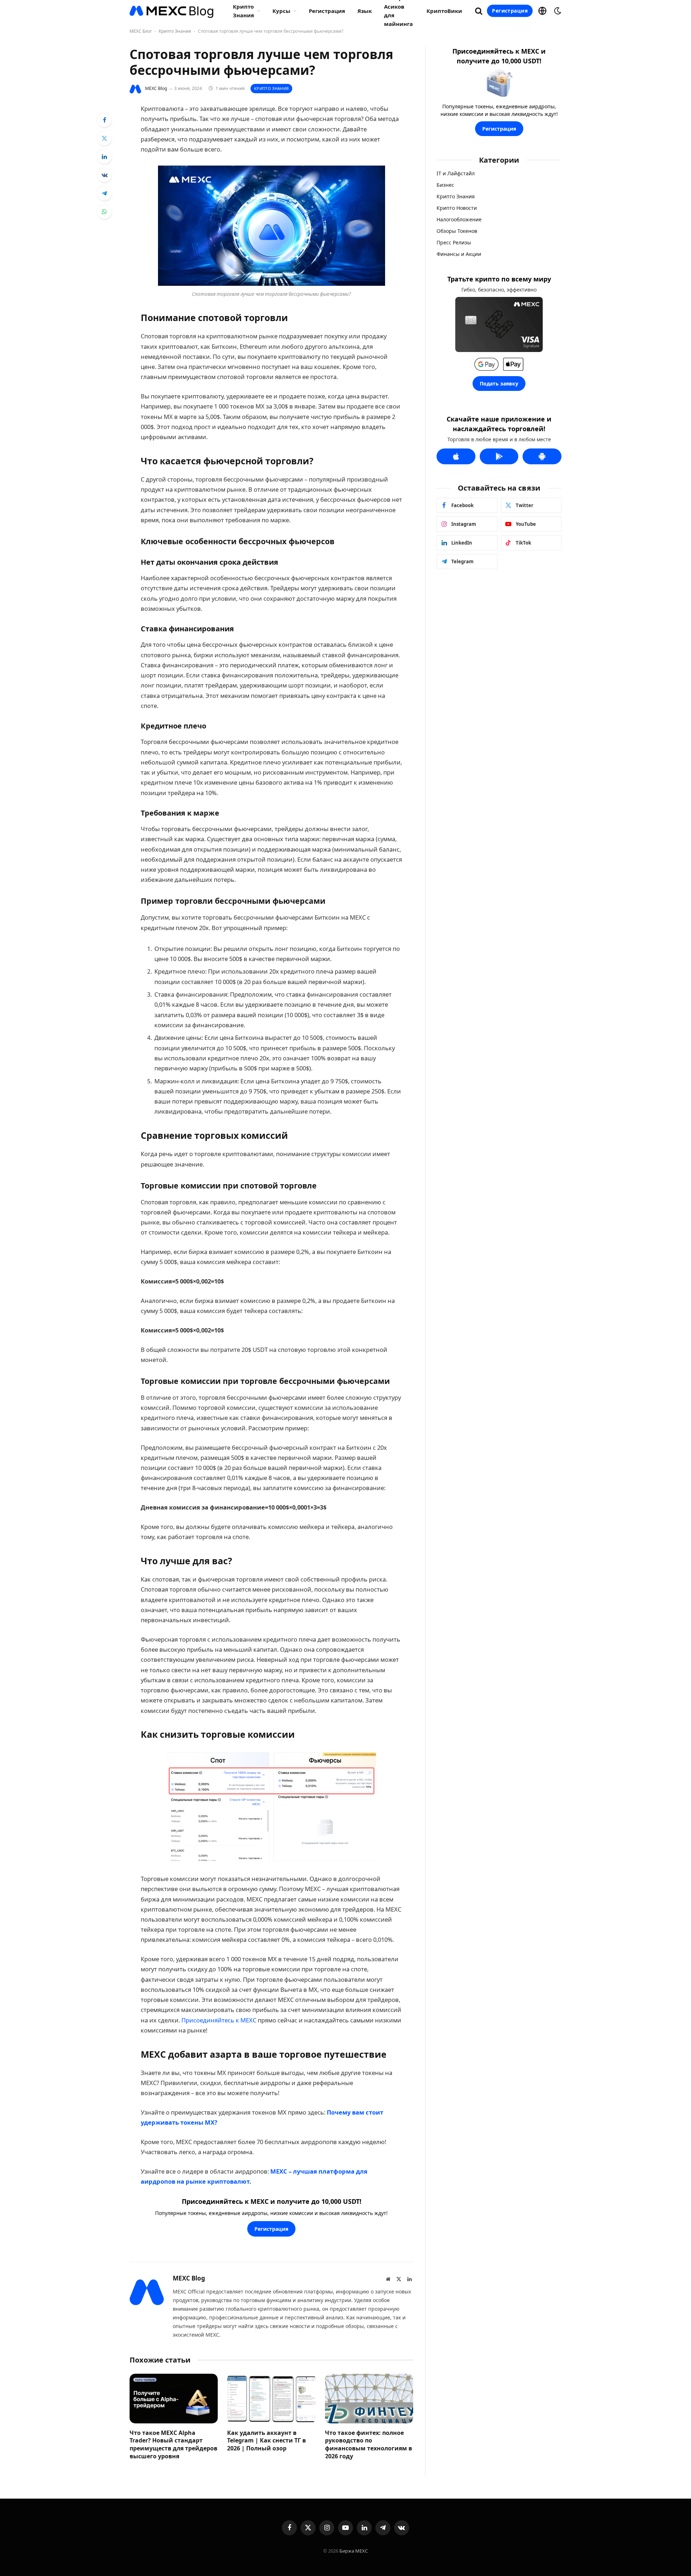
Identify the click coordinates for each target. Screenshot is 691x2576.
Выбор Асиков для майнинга (398, 11)
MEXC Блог (141, 31)
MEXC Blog (156, 88)
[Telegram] (104, 193)
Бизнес (445, 185)
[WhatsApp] (104, 212)
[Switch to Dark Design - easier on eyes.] (557, 11)
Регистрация (327, 11)
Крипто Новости (457, 208)
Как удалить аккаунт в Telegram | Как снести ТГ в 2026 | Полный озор (267, 2441)
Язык (365, 11)
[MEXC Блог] (172, 11)
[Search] (479, 11)
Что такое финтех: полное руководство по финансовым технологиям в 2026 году (369, 2445)
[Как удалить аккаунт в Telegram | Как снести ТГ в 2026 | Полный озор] (271, 2399)
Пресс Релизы (454, 242)
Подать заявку (499, 384)
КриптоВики (444, 11)
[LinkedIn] (104, 157)
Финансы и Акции (459, 254)
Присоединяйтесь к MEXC (219, 2020)
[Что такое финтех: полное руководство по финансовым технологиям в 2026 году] (369, 2399)
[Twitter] (104, 138)
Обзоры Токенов (457, 231)
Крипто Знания (175, 31)
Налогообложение (459, 219)
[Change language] (542, 11)
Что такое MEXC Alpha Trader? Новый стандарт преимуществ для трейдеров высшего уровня (173, 2445)
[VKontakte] (104, 175)
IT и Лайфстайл (456, 173)
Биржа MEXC (354, 2551)
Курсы (281, 11)
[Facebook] (104, 120)
